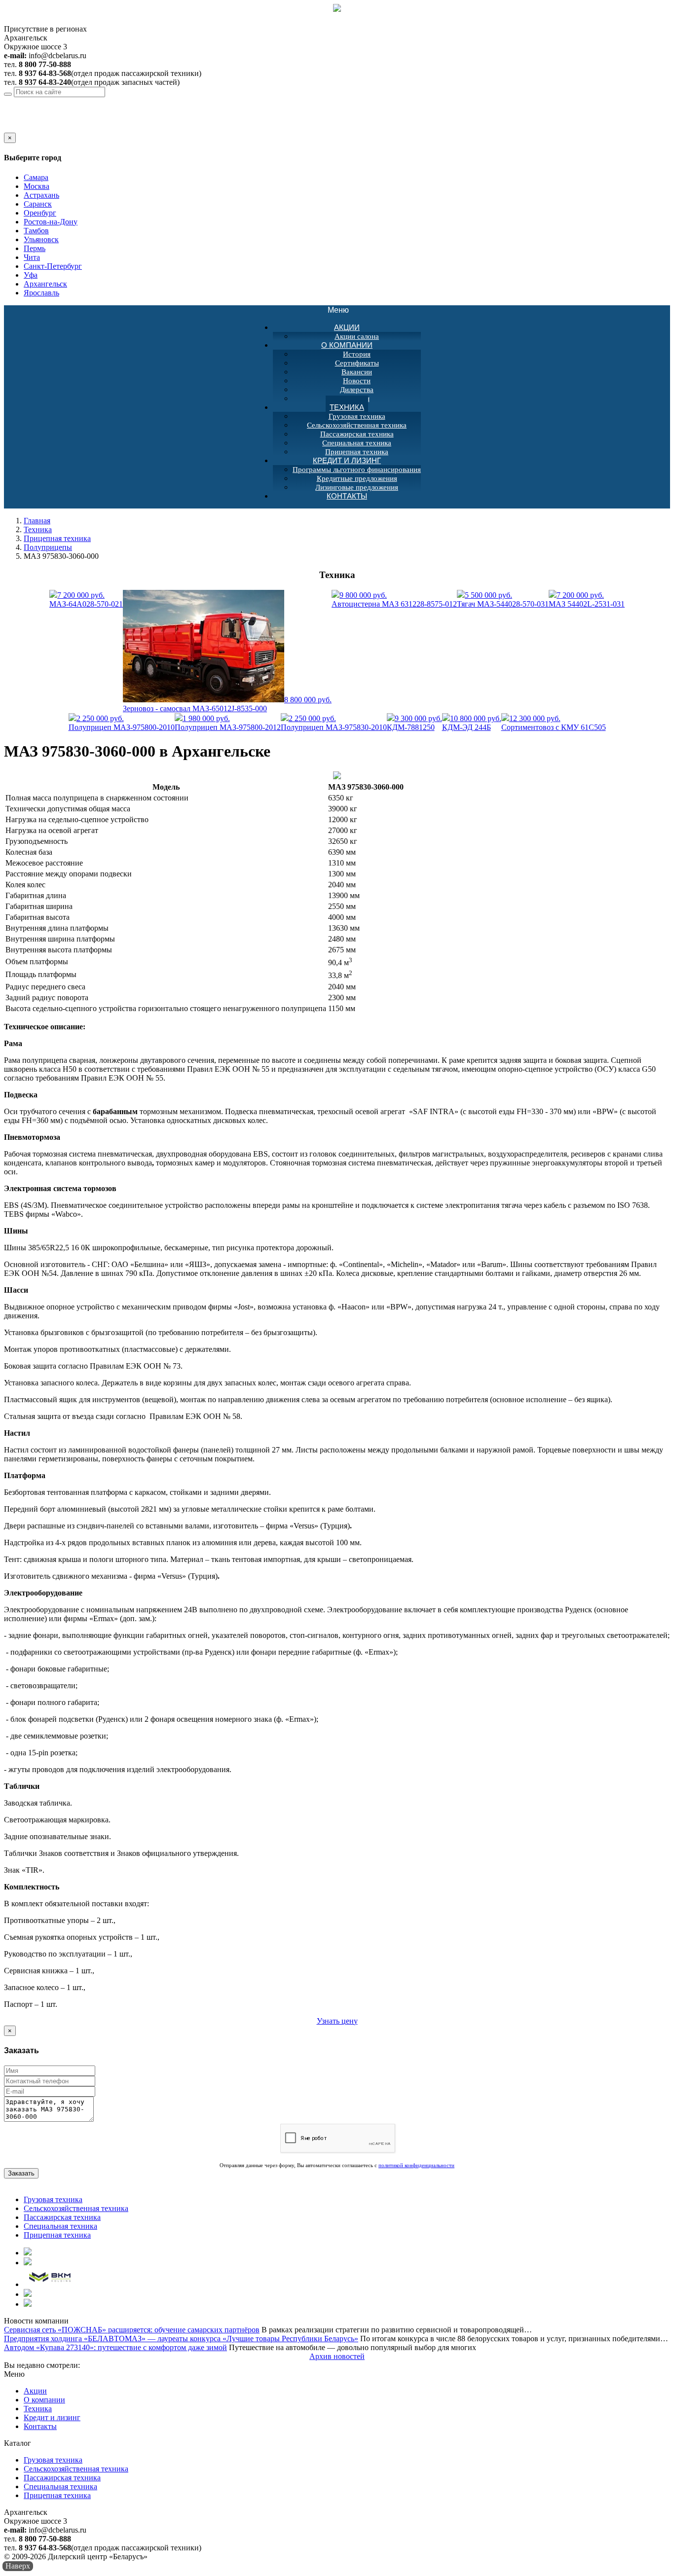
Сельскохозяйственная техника (357, 425)
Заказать (21, 2173)
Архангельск (84, 101)
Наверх (18, 2566)
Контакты (347, 496)
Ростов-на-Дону (51, 222)
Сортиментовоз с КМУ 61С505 (554, 723)
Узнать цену (337, 2021)
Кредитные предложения (357, 478)
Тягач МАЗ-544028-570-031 (503, 599)
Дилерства (357, 390)
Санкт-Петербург (53, 266)
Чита (32, 257)
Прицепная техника (57, 538)
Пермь (35, 248)
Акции (347, 327)
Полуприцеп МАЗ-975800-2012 (228, 723)
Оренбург (40, 213)
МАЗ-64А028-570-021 (86, 599)
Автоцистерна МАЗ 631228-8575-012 (394, 599)
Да (8, 128)
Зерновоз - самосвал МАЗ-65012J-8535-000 (227, 704)
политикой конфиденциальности (416, 2165)
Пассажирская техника (357, 434)
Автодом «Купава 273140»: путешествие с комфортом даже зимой (115, 2347)
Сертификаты (357, 363)
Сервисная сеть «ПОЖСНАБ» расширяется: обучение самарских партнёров (132, 2330)
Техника (347, 407)
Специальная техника (357, 443)
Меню (343, 310)
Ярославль (41, 293)
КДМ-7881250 (414, 723)
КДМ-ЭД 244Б (472, 723)
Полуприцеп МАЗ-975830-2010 (334, 723)
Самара (36, 177)
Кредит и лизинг (347, 460)
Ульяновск (41, 239)
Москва (37, 186)
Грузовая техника (357, 416)
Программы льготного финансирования (357, 470)
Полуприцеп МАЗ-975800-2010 (122, 723)
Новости (357, 381)
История (357, 354)
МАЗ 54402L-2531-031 (587, 599)
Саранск (38, 204)
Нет (21, 128)
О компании (347, 345)
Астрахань (41, 195)
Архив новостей (337, 2356)
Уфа (31, 275)
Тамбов (36, 231)
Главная (37, 521)
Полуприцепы (48, 547)
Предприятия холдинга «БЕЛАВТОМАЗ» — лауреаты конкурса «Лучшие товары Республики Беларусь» (181, 2339)
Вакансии (357, 372)
